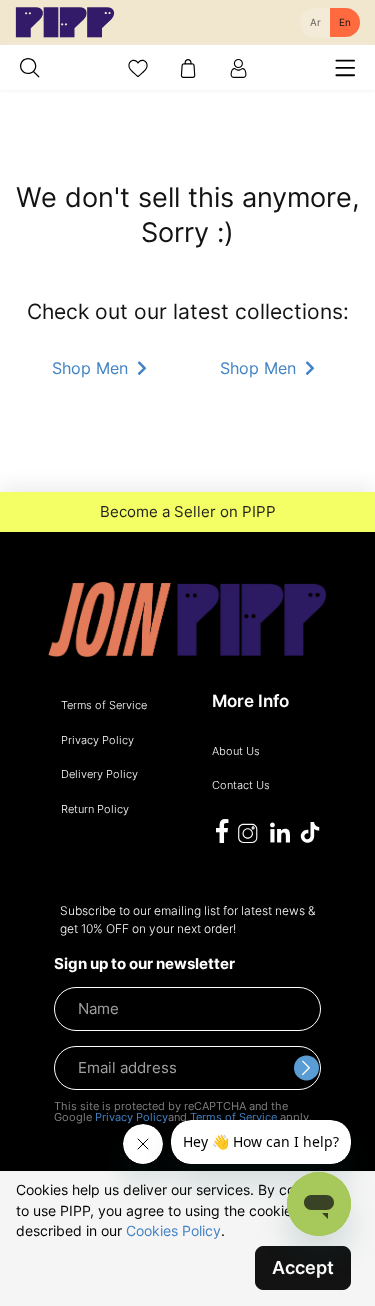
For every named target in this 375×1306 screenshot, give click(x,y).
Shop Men (92, 368)
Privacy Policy (131, 1117)
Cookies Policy (173, 1230)
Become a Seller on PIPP (188, 512)
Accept (303, 1267)
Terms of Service (233, 1117)
